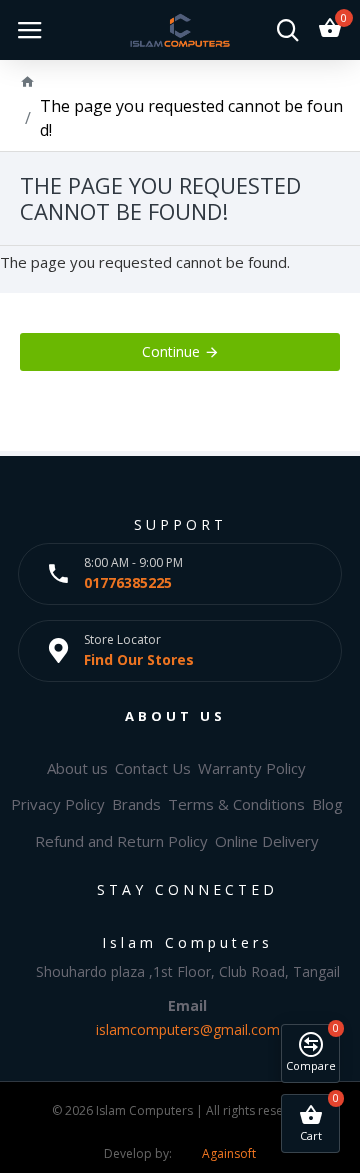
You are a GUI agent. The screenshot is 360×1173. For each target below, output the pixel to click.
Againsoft (229, 1153)
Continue (171, 351)
